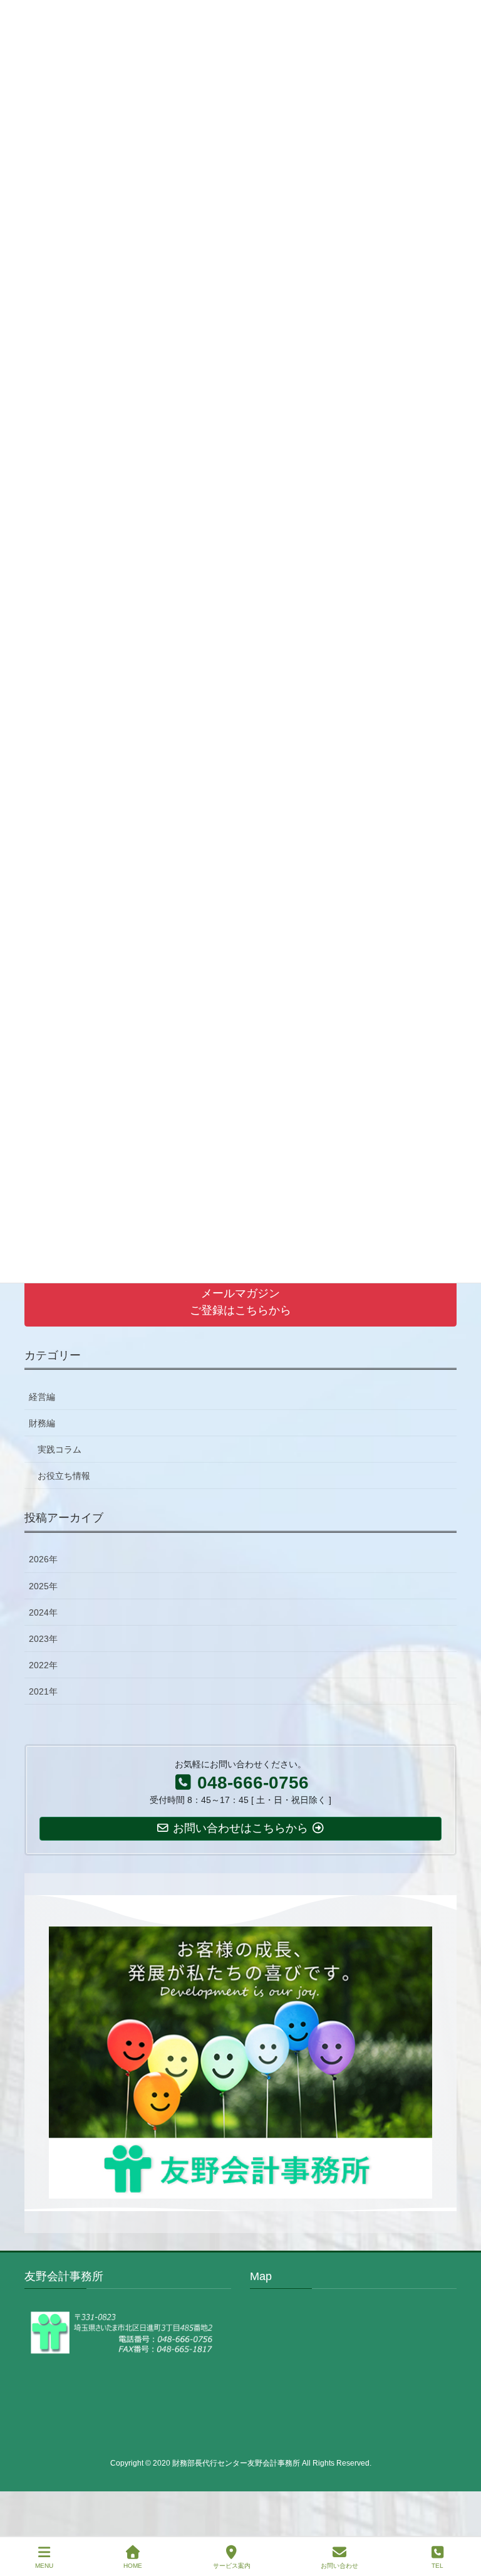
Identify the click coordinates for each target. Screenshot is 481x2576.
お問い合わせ (339, 2566)
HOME (133, 2566)
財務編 (42, 1423)
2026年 (43, 1559)
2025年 (43, 1586)
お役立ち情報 (64, 1476)
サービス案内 (232, 2566)
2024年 (43, 1612)
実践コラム (59, 1449)
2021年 (43, 1691)
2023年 (43, 1639)
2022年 (43, 1665)
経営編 (42, 1397)
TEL (437, 2566)
